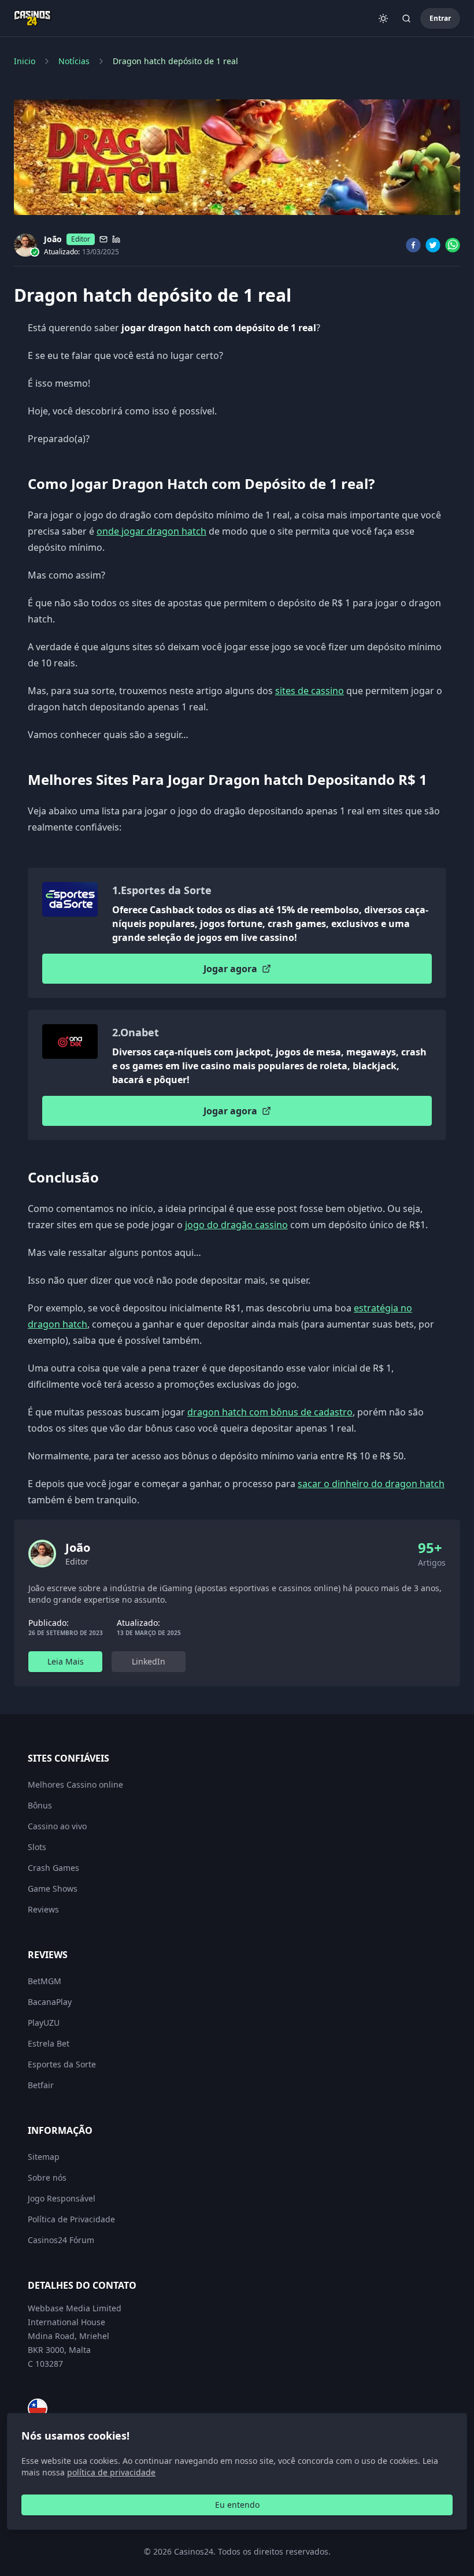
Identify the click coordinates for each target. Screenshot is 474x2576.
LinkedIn (149, 1661)
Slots (37, 1847)
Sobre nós (47, 2177)
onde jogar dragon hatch (151, 531)
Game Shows (53, 1889)
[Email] (103, 239)
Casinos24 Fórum (61, 2240)
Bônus (40, 1805)
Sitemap (44, 2157)
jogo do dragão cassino (236, 1225)
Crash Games (53, 1868)
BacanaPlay (50, 2002)
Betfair (41, 2085)
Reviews (43, 1909)
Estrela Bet (49, 2043)
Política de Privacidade (71, 2219)
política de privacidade (111, 2472)
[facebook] (413, 245)
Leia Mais (66, 1661)
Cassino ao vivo (57, 1826)
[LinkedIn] (116, 239)
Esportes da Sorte (62, 2064)
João (53, 239)
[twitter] (433, 245)
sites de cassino (310, 691)
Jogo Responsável (62, 2198)
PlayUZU (44, 2023)
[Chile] (38, 2408)
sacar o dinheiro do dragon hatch (371, 1484)
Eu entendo (237, 2505)
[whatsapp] (453, 245)
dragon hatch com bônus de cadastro (270, 1412)
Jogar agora (230, 969)
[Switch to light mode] (383, 18)
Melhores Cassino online (75, 1784)
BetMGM (45, 1981)
